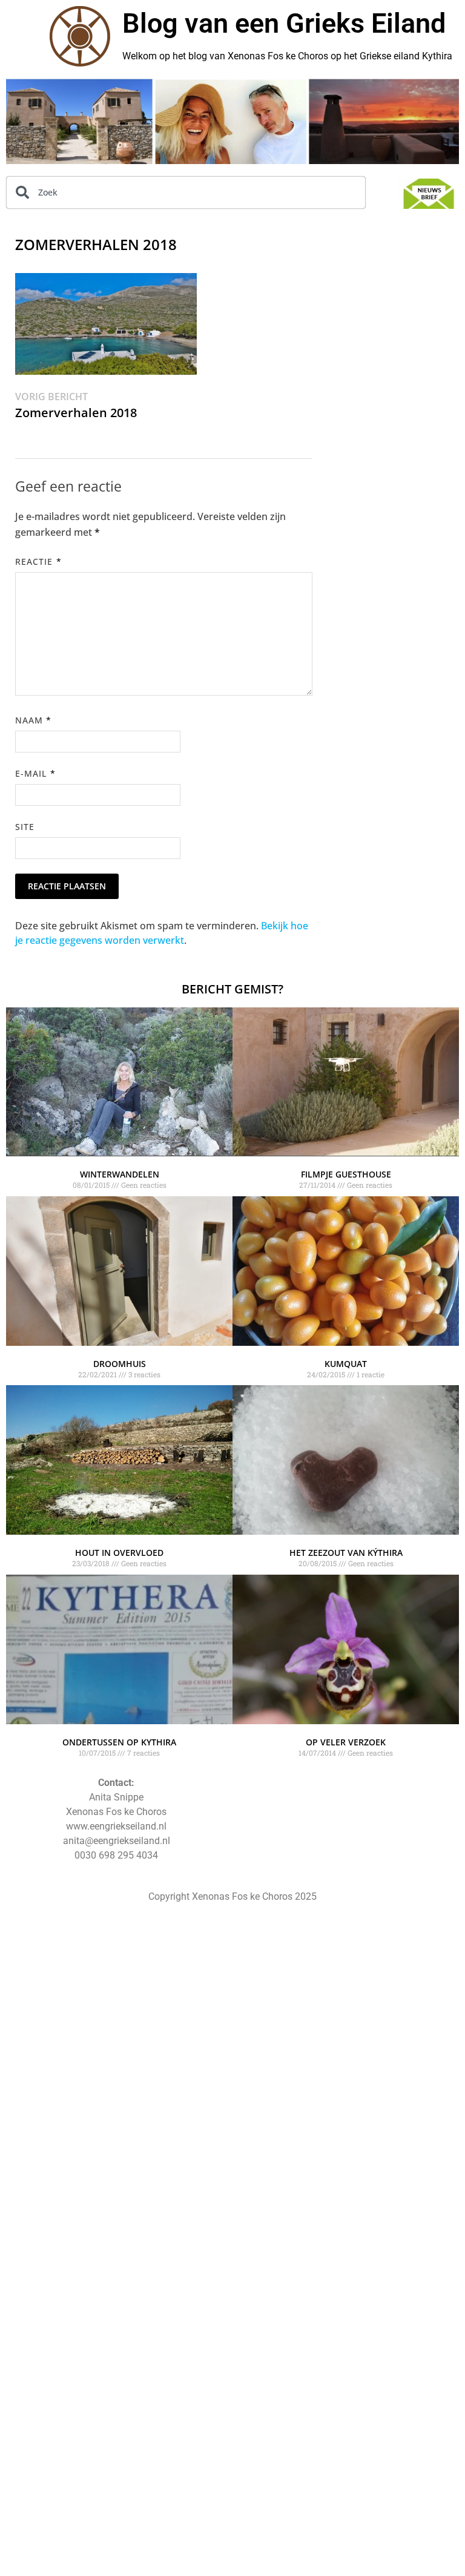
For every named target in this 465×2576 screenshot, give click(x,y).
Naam (33, 720)
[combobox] (186, 193)
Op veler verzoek (346, 1742)
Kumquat (346, 1364)
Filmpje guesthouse (346, 1174)
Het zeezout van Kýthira (346, 1553)
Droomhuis (120, 1364)
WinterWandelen (120, 1174)
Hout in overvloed (119, 1553)
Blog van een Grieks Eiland (284, 23)
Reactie (38, 562)
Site (25, 827)
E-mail (35, 773)
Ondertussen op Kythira (119, 1742)
